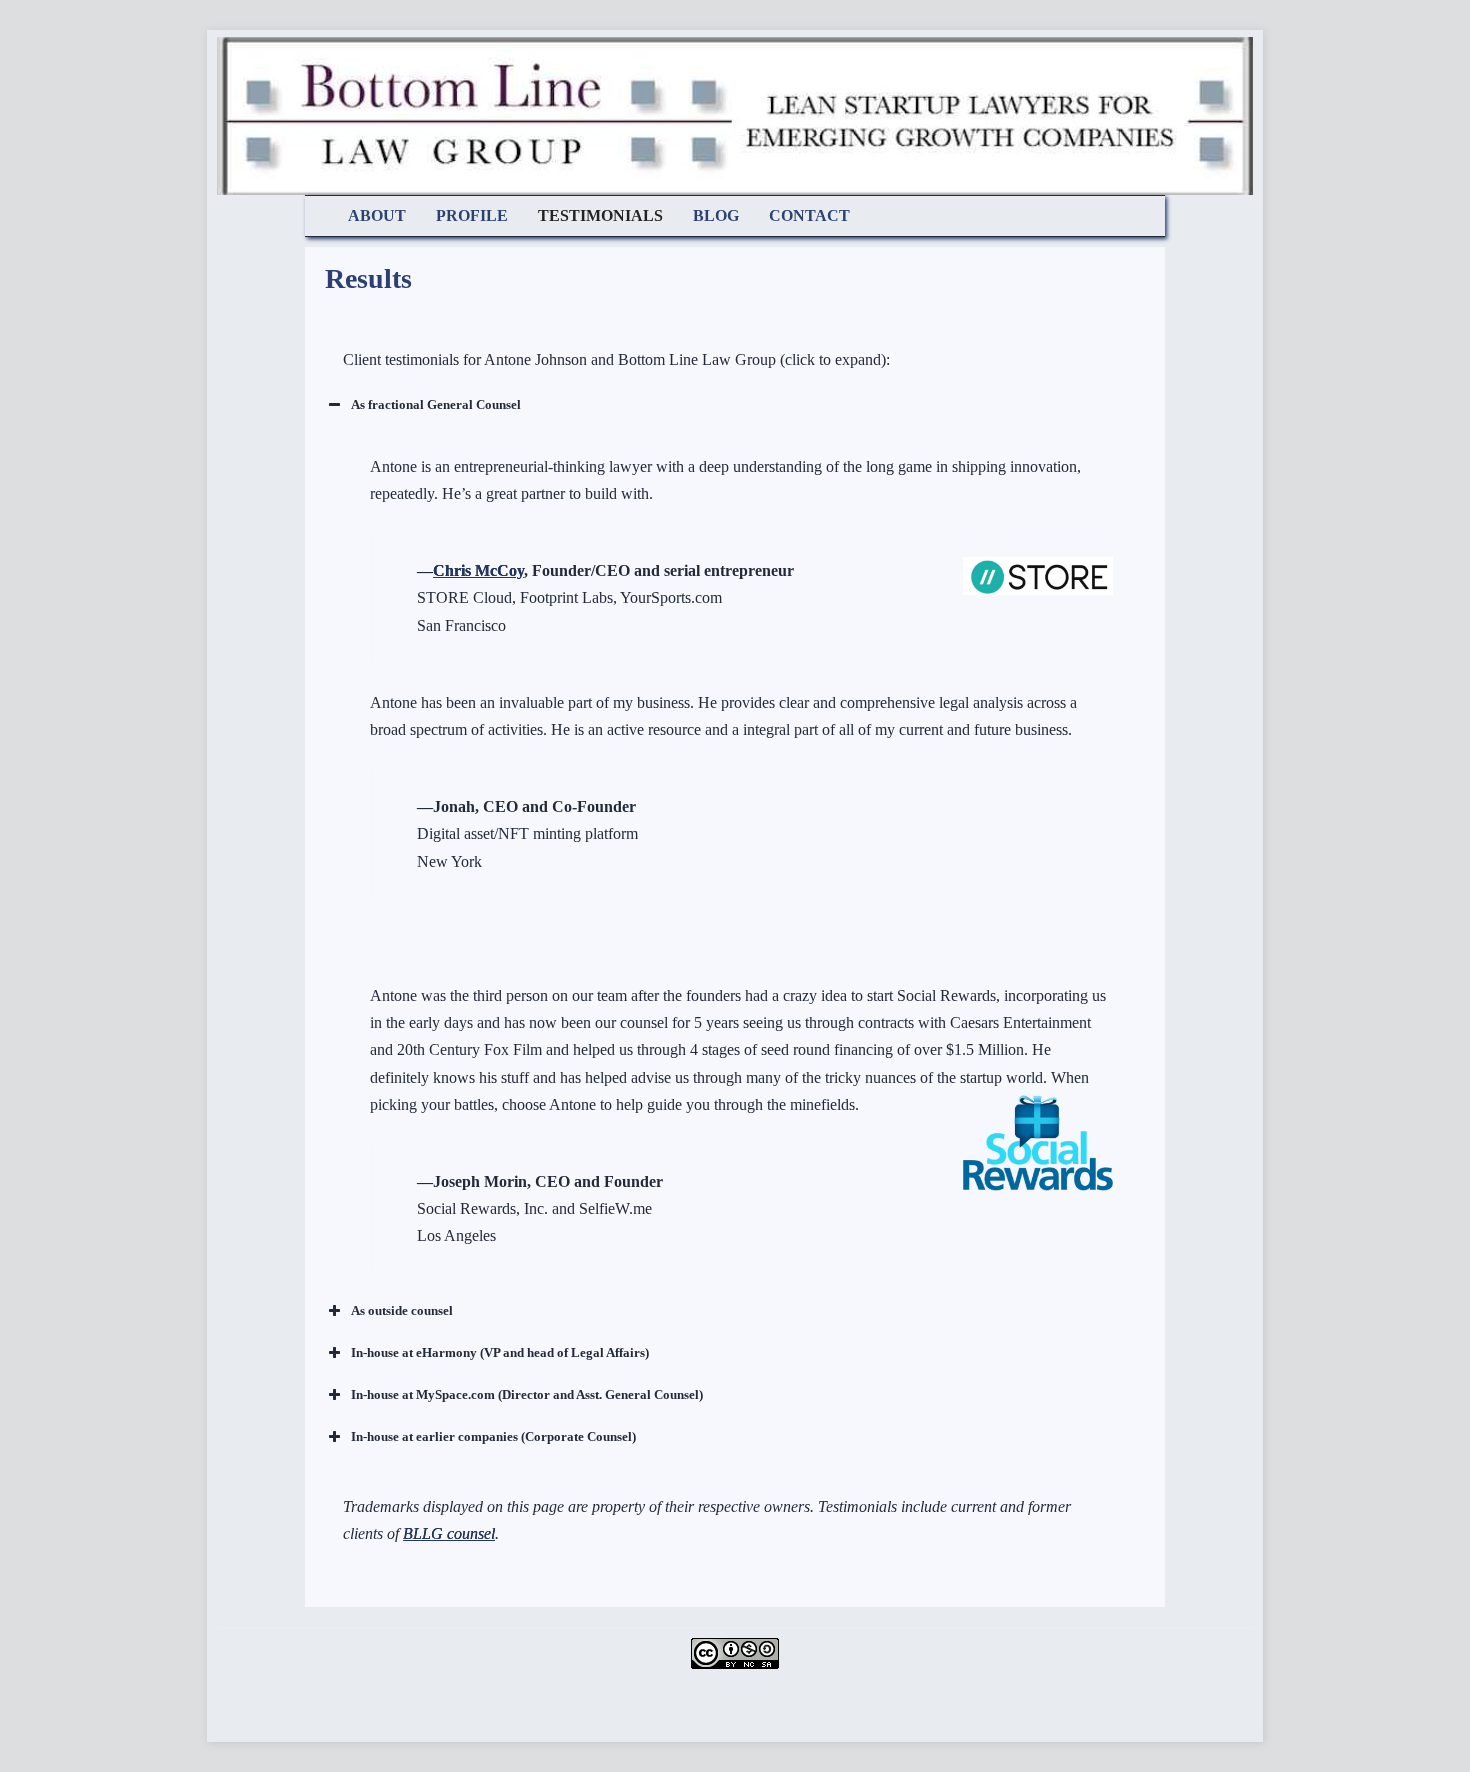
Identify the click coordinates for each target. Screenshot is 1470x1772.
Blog (716, 215)
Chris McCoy (478, 570)
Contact (809, 215)
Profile (472, 215)
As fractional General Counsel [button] (436, 404)
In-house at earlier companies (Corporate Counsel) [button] (493, 1436)
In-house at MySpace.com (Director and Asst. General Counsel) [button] (527, 1394)
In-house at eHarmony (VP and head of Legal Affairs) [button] (500, 1352)
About (377, 215)
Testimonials (600, 215)
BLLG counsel (449, 1533)
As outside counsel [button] (402, 1310)
